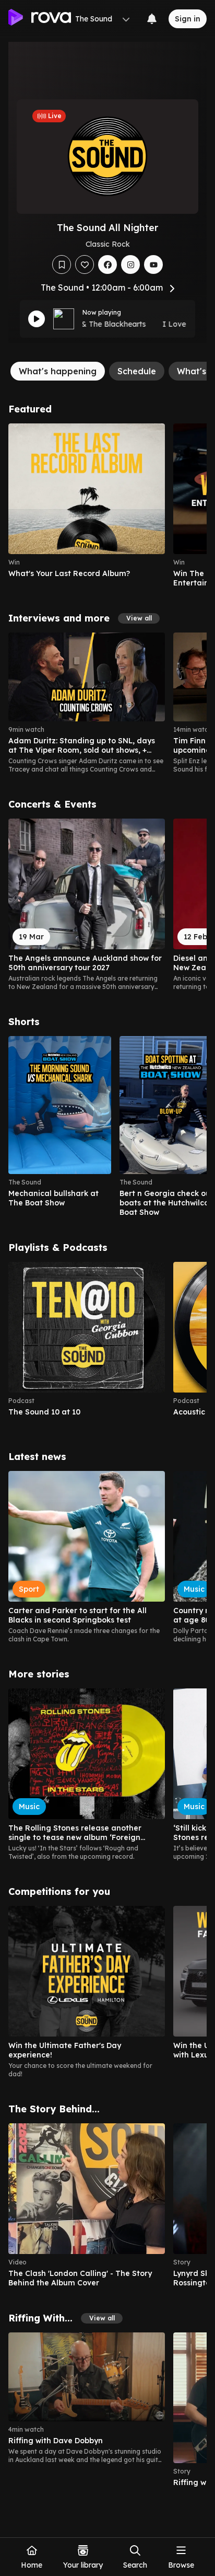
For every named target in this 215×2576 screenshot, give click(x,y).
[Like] (85, 264)
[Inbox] (152, 19)
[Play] (37, 319)
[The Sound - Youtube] (153, 264)
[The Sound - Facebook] (107, 264)
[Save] (62, 264)
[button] (139, 618)
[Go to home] (40, 19)
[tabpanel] (107, 1450)
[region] (107, 505)
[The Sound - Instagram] (130, 264)
